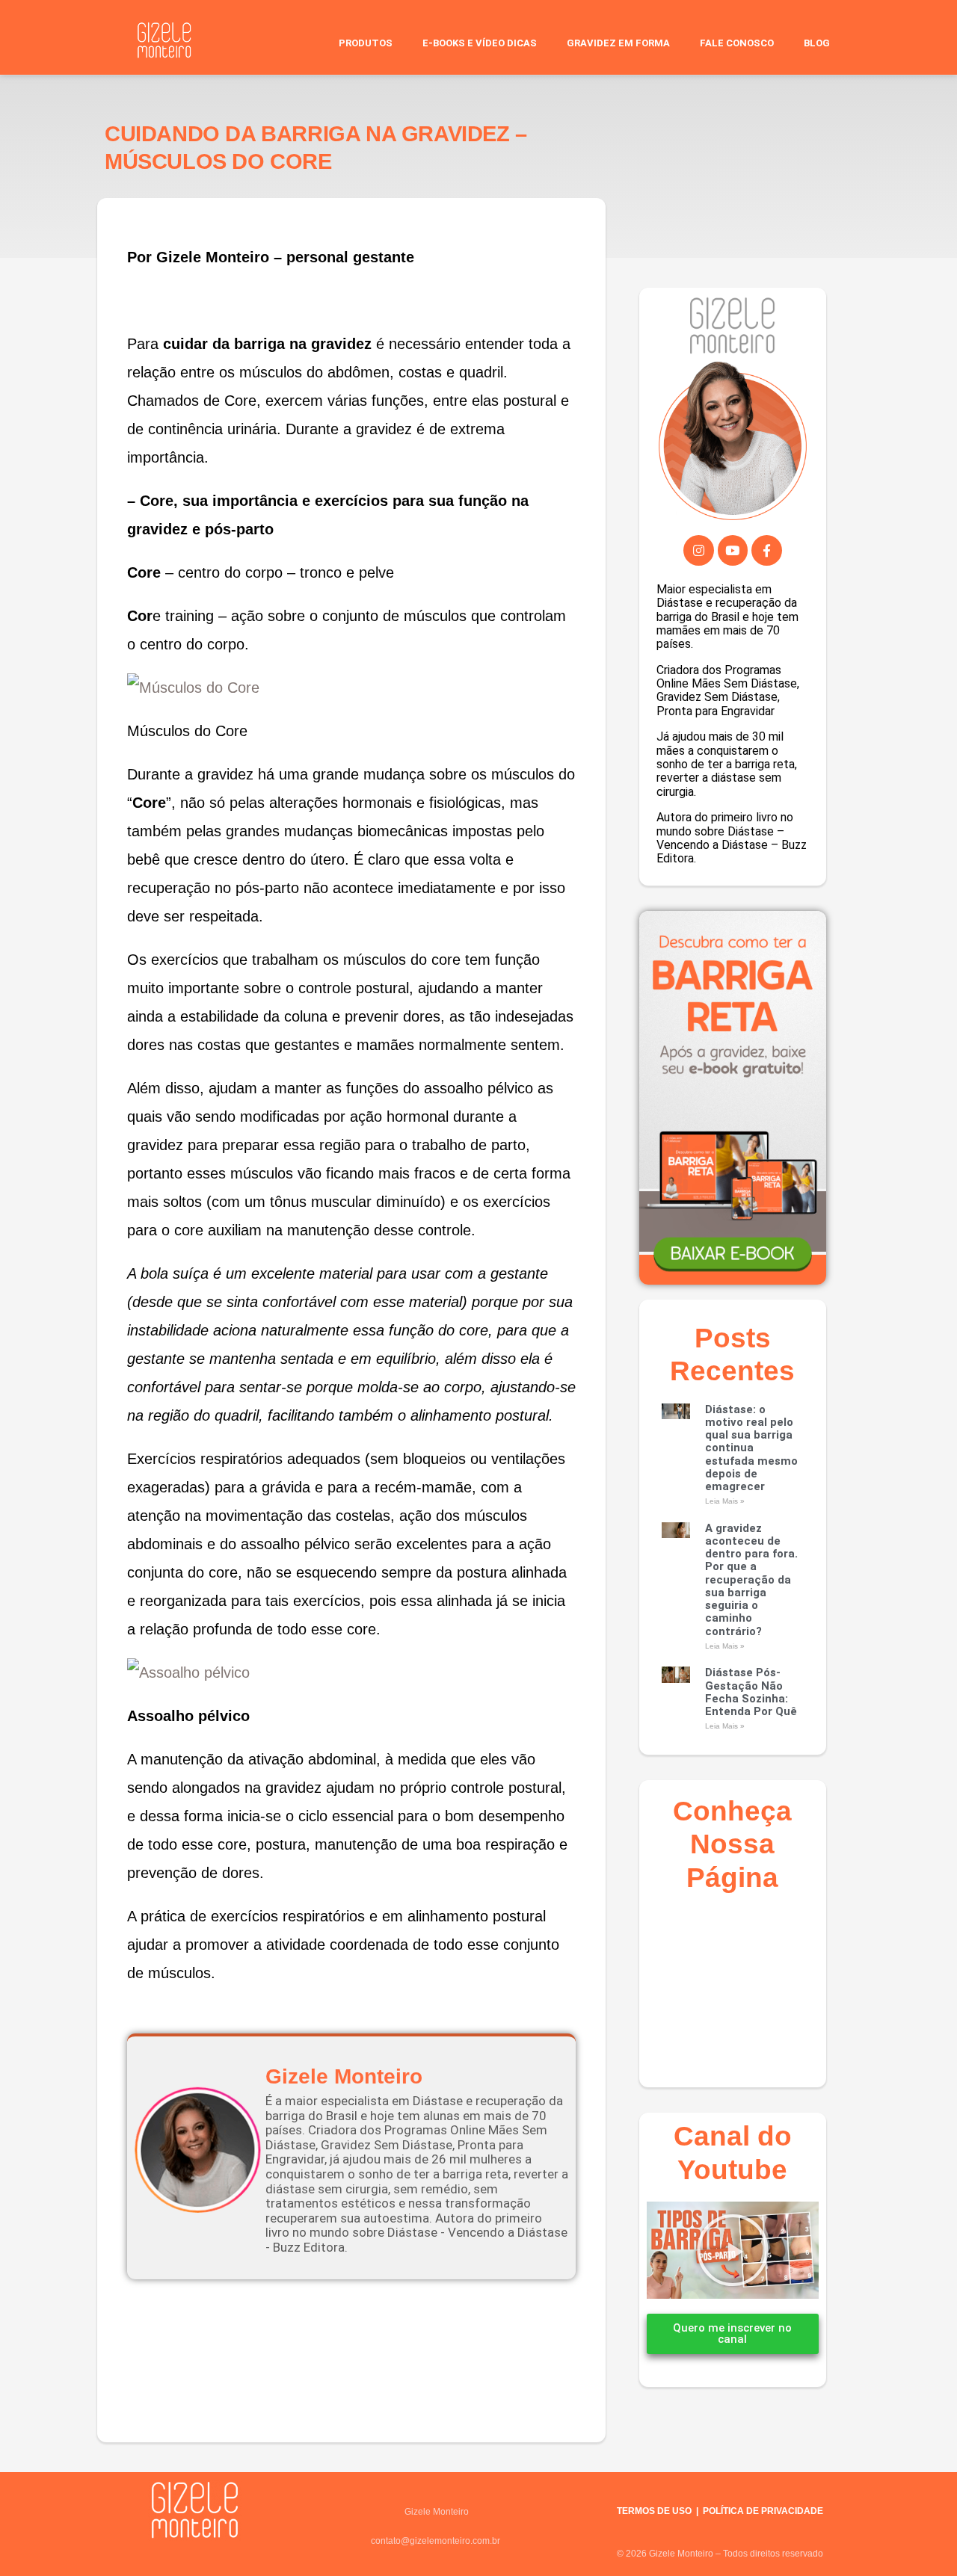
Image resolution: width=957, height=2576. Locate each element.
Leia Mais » (725, 1501)
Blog (817, 43)
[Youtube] (733, 550)
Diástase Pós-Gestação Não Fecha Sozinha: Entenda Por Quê (751, 1692)
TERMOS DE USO (654, 2511)
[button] (733, 2250)
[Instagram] (699, 550)
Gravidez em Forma (618, 43)
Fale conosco (737, 43)
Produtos (366, 43)
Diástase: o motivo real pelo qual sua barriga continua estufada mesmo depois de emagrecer (751, 1448)
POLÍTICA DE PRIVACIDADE (763, 2511)
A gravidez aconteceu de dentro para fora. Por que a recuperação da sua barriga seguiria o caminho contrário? (751, 1580)
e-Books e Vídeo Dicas (480, 43)
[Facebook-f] (767, 550)
